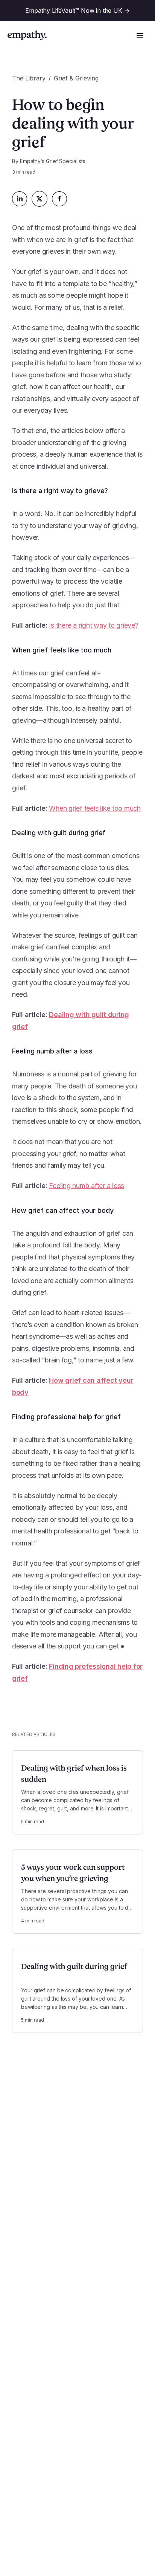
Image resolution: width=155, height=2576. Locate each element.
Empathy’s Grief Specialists (53, 161)
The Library (29, 78)
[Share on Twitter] (40, 199)
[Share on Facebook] (59, 199)
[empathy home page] (27, 35)
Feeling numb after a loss (87, 1186)
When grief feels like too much (95, 808)
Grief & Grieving (76, 78)
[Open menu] (140, 35)
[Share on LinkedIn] (20, 199)
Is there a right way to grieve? (93, 625)
